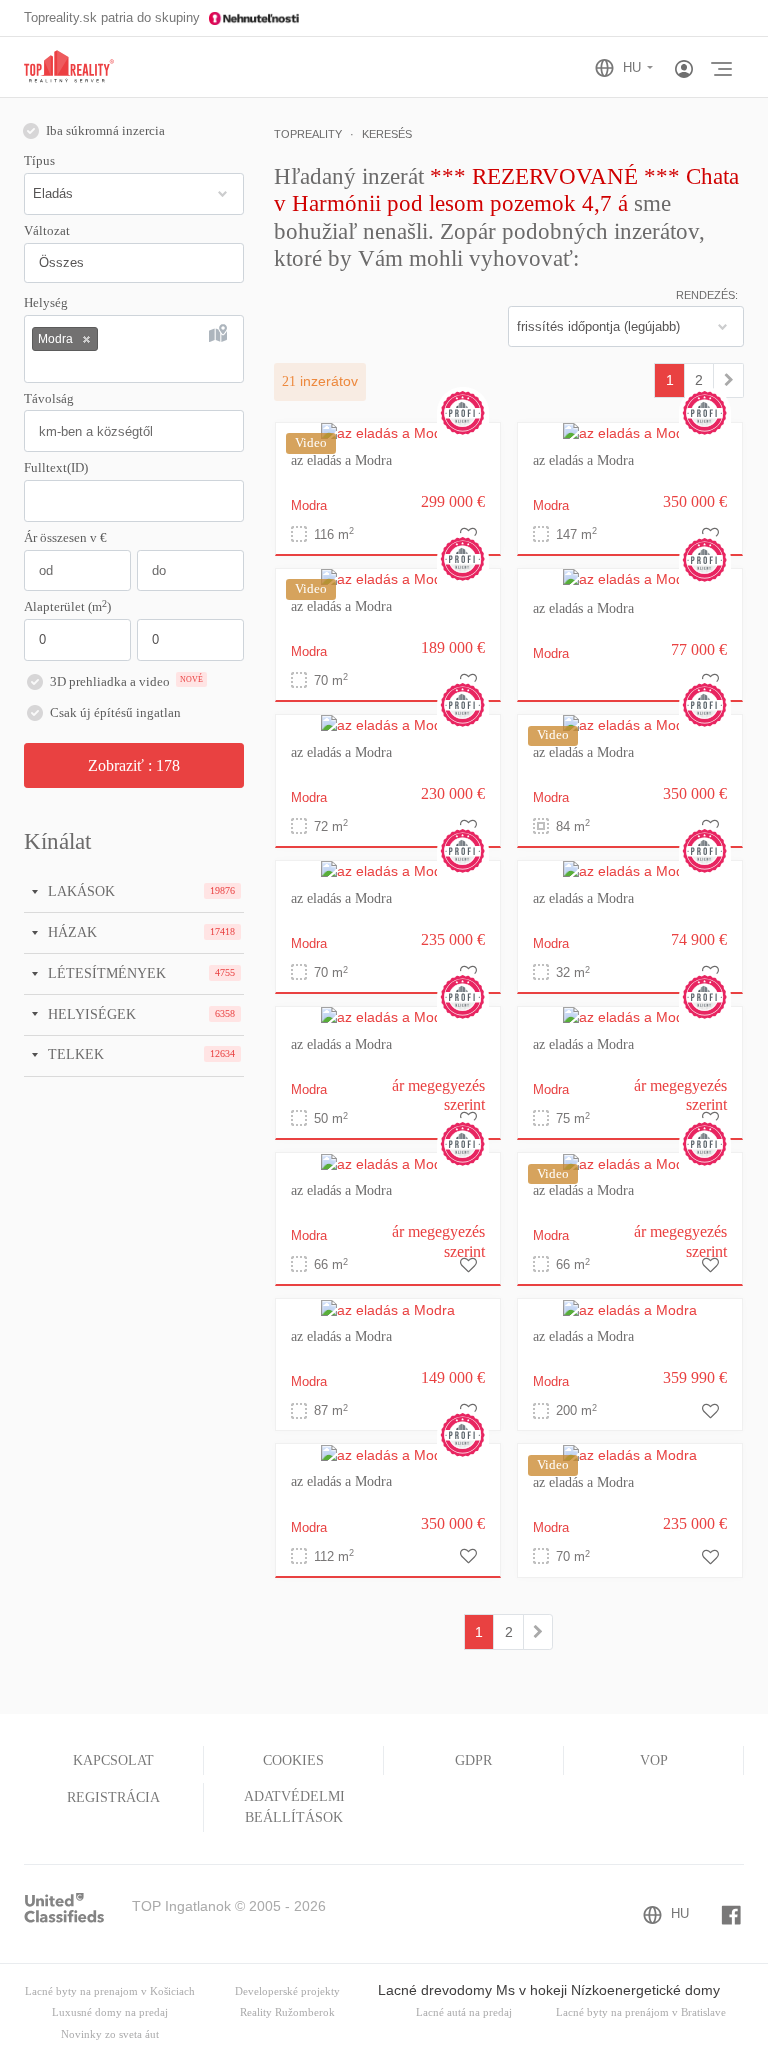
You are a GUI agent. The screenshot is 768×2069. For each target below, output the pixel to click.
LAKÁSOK (79, 891)
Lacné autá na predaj (464, 2012)
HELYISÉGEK (90, 1014)
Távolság (49, 399)
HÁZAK (70, 932)
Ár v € (65, 538)
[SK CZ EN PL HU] (632, 68)
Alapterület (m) (67, 606)
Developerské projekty (287, 1991)
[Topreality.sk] (69, 67)
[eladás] (728, 380)
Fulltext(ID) (56, 468)
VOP (654, 1760)
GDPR (473, 1760)
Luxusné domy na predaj (110, 2012)
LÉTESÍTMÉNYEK (105, 973)
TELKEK (74, 1054)
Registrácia (113, 1797)
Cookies (293, 1760)
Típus (39, 161)
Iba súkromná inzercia (105, 131)
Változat (47, 231)
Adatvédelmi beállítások (294, 1806)
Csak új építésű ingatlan (115, 713)
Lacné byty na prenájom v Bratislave (641, 2012)
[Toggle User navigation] (684, 70)
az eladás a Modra (341, 460)
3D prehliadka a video (126, 682)
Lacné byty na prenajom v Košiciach (110, 1991)
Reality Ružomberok (287, 2012)
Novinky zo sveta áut (110, 2034)
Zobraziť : (134, 765)
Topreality (308, 134)
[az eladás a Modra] (388, 433)
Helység (46, 303)
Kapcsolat (113, 1760)
